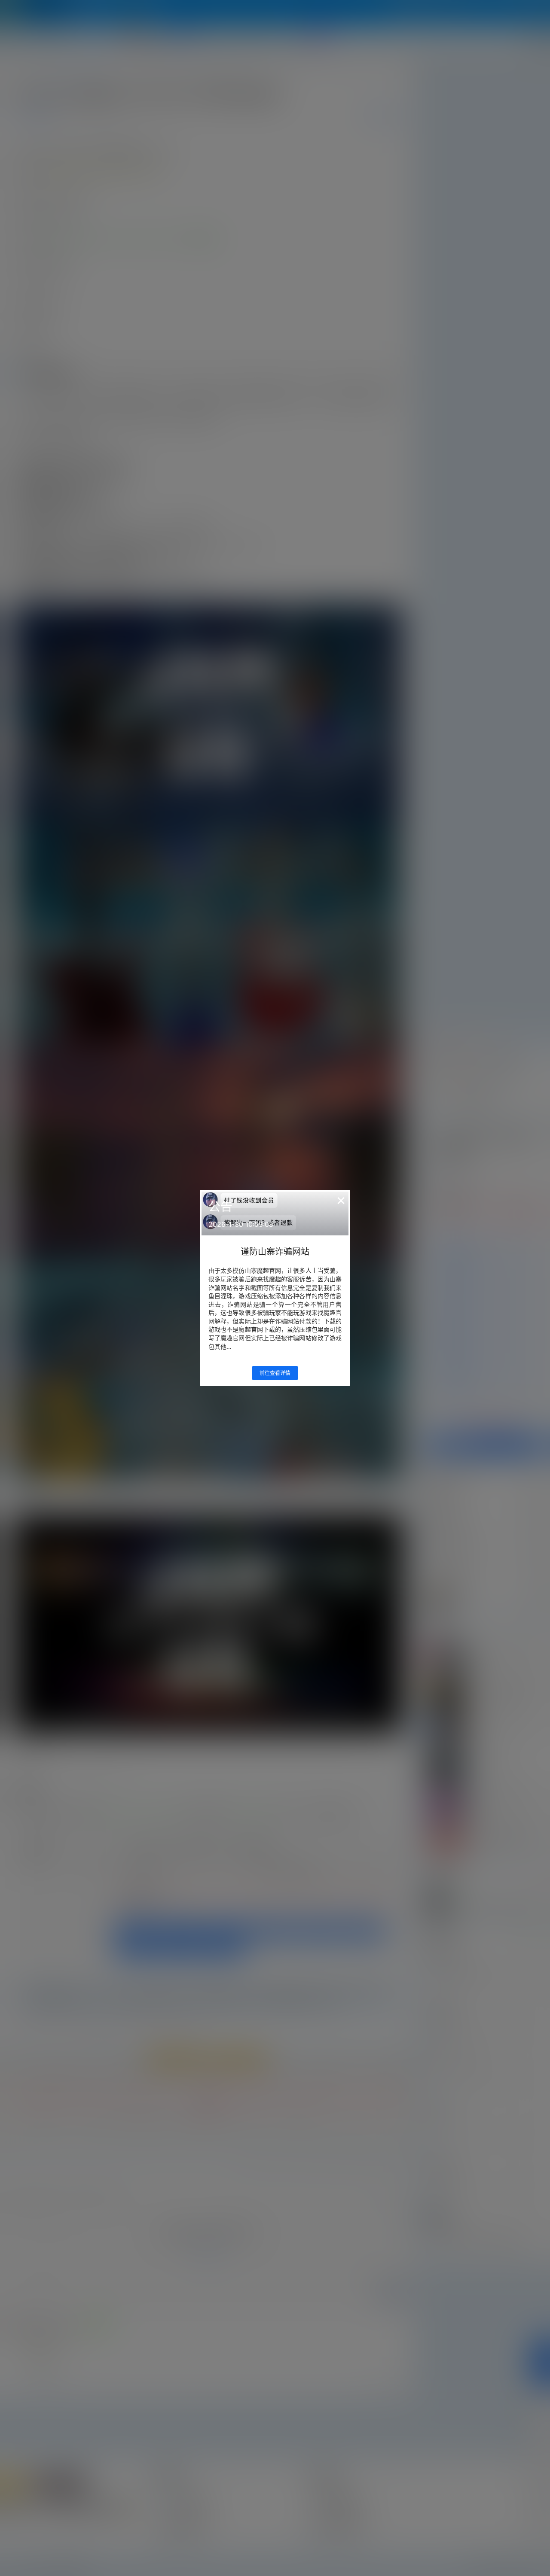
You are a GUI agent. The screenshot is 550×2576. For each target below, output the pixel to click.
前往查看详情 (275, 1373)
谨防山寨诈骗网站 (275, 1252)
